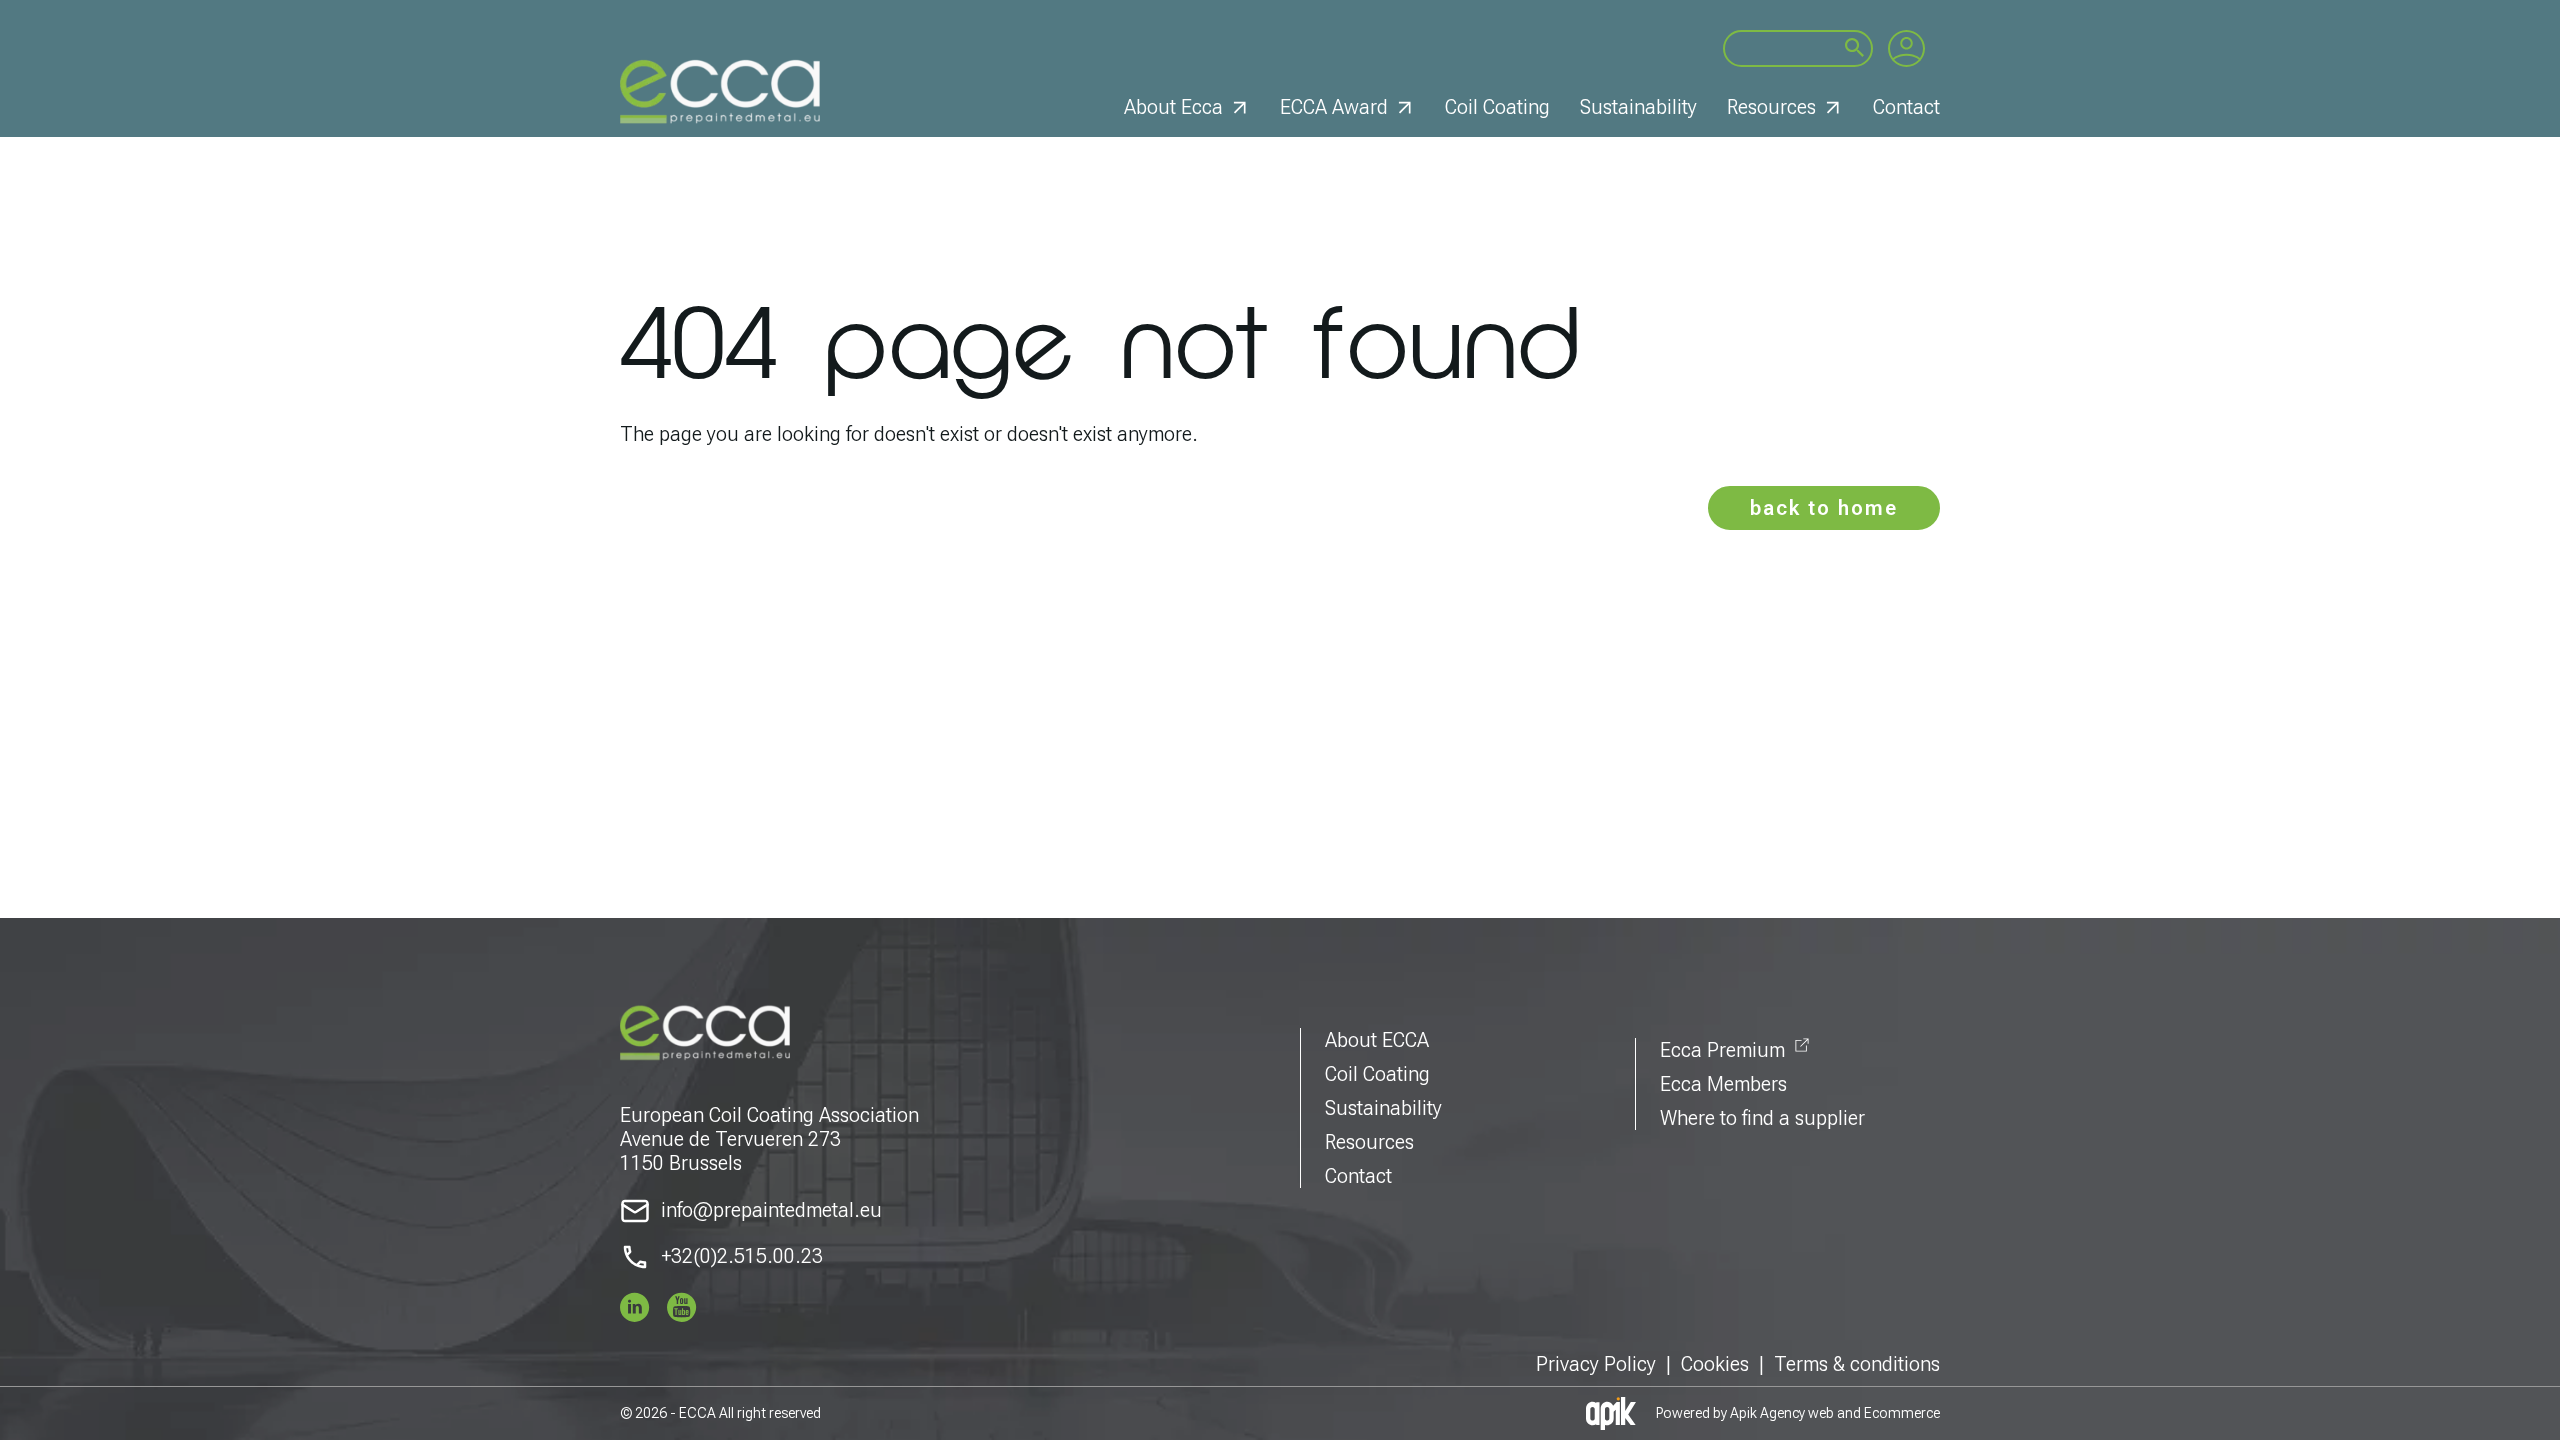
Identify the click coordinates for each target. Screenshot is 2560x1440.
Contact (1906, 107)
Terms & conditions (1857, 1364)
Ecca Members (1723, 1084)
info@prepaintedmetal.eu (771, 1210)
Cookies (1715, 1364)
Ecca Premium (1722, 1050)
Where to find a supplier (1762, 1118)
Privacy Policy (1596, 1364)
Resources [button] (1771, 107)
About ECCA (1377, 1040)
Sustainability (1638, 107)
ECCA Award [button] (1334, 107)
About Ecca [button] (1173, 107)
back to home (1824, 508)
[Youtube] (682, 1307)
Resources (1369, 1142)
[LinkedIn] (635, 1307)
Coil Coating (1497, 107)
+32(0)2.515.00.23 (742, 1256)
